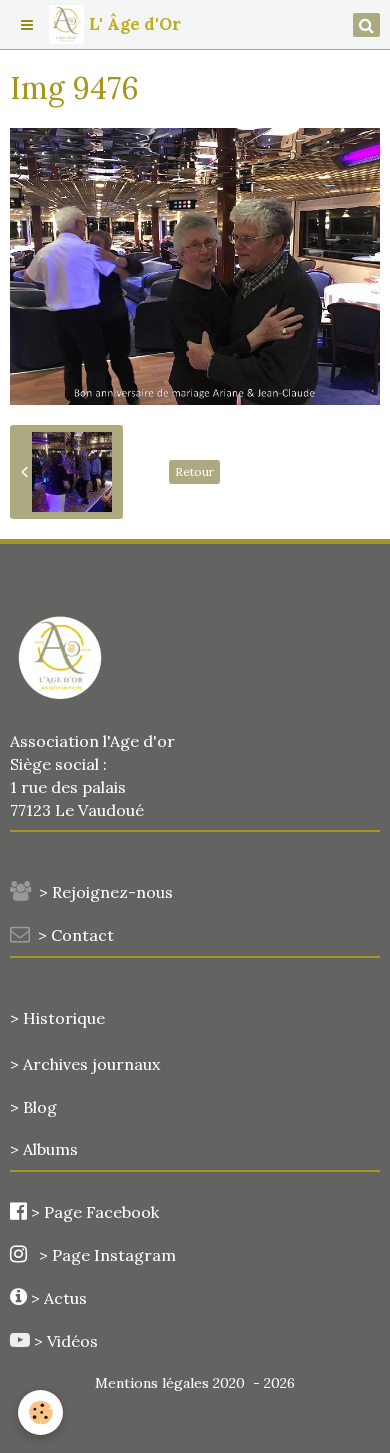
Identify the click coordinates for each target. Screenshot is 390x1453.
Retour (194, 471)
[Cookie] (40, 1412)
